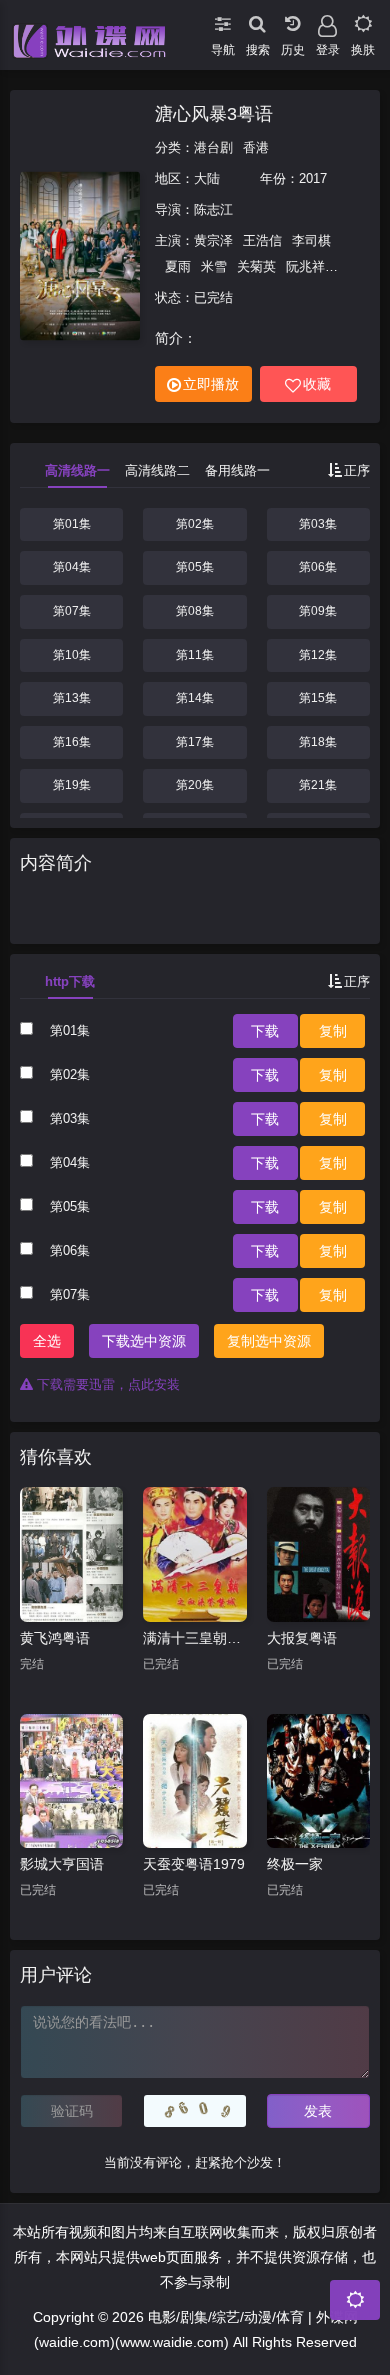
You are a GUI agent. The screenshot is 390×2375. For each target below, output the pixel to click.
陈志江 (213, 209)
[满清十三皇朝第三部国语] (194, 1554)
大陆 (207, 178)
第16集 (72, 742)
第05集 (195, 567)
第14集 (195, 698)
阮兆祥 (305, 266)
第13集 (72, 698)
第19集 (72, 785)
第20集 (195, 785)
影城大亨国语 (62, 1864)
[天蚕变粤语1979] (194, 1781)
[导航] (222, 20)
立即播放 (211, 384)
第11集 (195, 655)
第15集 (318, 698)
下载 (265, 1031)
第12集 (318, 655)
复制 (333, 1031)
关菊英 (256, 266)
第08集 (195, 611)
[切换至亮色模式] (362, 20)
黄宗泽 (213, 240)
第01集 (72, 524)
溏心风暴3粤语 (214, 114)
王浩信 (262, 240)
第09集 (318, 611)
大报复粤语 (302, 1638)
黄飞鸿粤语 (55, 1638)
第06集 (318, 567)
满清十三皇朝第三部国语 (194, 1638)
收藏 (317, 384)
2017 (313, 178)
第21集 (318, 785)
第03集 (318, 524)
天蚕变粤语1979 (194, 1864)
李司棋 (311, 240)
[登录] (327, 20)
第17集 (195, 742)
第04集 (72, 567)
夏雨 (178, 266)
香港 (256, 147)
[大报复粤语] (318, 1554)
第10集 (72, 655)
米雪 (214, 266)
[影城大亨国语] (71, 1781)
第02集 (195, 524)
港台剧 (213, 147)
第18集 (318, 742)
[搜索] (257, 20)
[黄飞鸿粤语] (71, 1554)
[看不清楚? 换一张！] (194, 2111)
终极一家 (295, 1864)
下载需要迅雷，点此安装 (106, 1384)
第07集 (72, 611)
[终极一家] (318, 1781)
